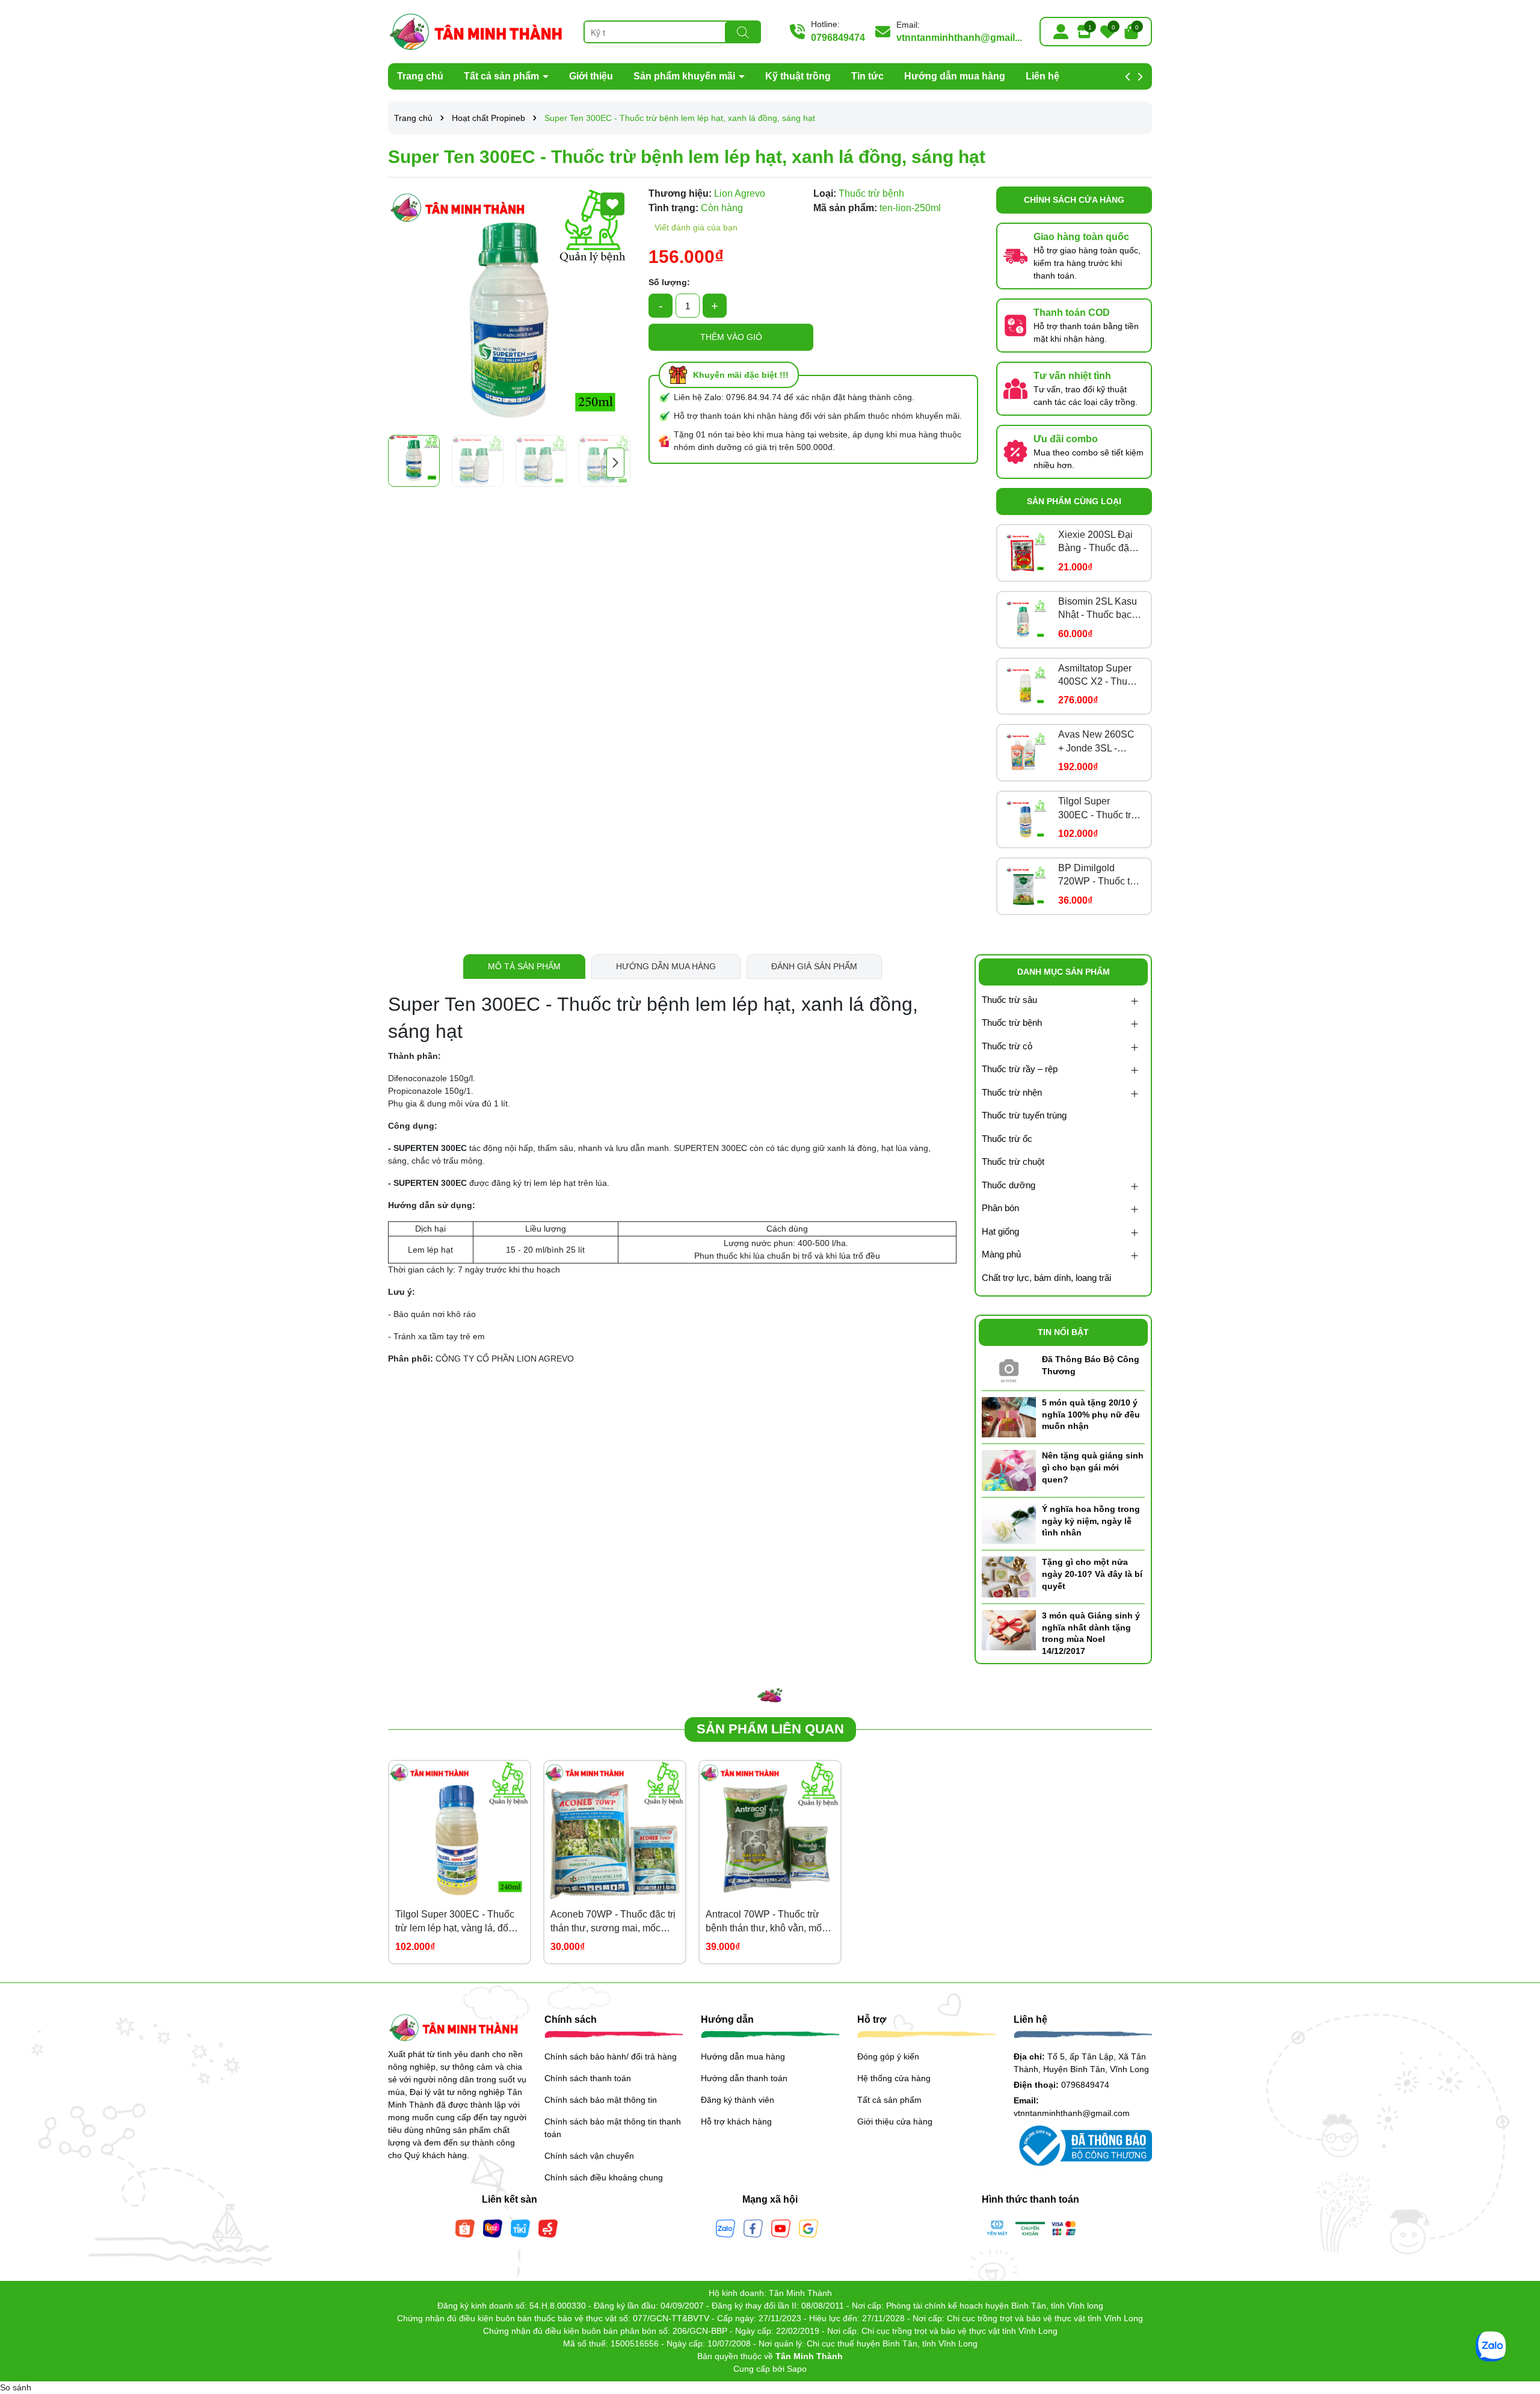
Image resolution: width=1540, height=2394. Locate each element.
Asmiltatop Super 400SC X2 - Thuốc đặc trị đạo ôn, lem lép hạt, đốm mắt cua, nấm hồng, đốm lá (1098, 676)
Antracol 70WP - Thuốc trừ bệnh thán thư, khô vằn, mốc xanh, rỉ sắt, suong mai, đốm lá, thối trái (766, 1922)
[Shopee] (465, 2227)
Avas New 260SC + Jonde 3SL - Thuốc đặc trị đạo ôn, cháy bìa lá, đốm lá (1096, 742)
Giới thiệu (591, 76)
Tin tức (867, 76)
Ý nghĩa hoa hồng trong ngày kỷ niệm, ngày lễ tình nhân (1091, 1521)
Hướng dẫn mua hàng (955, 76)
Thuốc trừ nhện (1012, 1092)
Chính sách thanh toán (588, 2078)
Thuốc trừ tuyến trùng (1024, 1115)
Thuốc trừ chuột (1013, 1162)
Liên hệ (1043, 76)
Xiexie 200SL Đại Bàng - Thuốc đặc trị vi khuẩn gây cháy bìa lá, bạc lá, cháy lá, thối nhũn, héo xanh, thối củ (1098, 542)
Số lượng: (669, 282)
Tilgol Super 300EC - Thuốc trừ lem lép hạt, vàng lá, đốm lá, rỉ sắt (1098, 809)
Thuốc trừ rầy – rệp (1020, 1069)
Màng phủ (1001, 1254)
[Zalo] (725, 2227)
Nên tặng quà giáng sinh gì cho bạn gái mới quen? (1093, 1467)
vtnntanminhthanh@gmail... (959, 38)
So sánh (16, 2387)
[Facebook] (753, 2227)
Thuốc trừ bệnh (1012, 1023)
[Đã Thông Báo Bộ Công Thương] (1009, 1368)
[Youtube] (781, 2227)
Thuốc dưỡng (1009, 1185)
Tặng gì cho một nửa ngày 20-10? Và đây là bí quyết (1092, 1574)
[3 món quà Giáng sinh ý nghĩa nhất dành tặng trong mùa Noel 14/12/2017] (1009, 1629)
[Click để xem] (509, 308)
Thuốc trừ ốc (1007, 1139)
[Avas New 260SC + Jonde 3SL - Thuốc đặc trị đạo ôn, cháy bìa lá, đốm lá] (1026, 753)
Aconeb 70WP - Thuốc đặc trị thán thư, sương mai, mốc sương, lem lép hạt (613, 1922)
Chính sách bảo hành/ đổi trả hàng (611, 2056)
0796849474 (838, 38)
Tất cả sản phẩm (503, 76)
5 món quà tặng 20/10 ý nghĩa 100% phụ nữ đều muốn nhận (1091, 1414)
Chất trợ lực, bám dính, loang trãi (1046, 1278)
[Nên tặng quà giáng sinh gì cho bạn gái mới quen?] (1009, 1470)
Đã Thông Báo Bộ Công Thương (1091, 1365)
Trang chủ (420, 76)
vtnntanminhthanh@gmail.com (1072, 2113)
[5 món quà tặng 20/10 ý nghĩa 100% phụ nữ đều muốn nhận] (1009, 1416)
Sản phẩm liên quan (770, 1729)
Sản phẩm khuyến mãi (685, 76)
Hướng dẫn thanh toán (744, 2078)
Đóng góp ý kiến (888, 2056)
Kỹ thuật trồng (798, 76)
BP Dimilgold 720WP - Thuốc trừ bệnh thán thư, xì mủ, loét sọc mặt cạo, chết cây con (1099, 876)
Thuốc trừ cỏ (1007, 1046)
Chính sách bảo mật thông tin (601, 2100)
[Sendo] (548, 2227)
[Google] (808, 2227)
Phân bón (1000, 1208)
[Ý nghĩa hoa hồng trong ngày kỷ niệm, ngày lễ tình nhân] (1009, 1523)
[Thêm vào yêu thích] (612, 204)
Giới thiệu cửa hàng (895, 2121)
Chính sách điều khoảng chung (604, 2177)
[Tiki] (520, 2227)
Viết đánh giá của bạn (696, 227)
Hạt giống (1000, 1231)
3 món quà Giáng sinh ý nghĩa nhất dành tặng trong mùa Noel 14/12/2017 (1091, 1633)
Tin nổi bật (1063, 1332)
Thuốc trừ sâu (1009, 1000)
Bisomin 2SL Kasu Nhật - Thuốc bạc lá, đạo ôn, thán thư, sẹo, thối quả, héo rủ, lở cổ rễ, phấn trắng (1098, 609)
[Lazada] (493, 2227)
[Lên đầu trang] (1516, 2322)
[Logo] (477, 31)
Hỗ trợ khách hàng (736, 2121)
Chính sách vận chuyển (589, 2156)
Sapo (797, 2369)
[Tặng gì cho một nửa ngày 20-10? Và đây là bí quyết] (1009, 1576)
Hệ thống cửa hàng (894, 2078)
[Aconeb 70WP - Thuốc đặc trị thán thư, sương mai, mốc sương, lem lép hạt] (615, 1831)
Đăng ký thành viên (738, 2100)
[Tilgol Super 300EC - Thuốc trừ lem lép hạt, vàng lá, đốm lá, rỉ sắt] (1026, 819)
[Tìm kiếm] (743, 32)
